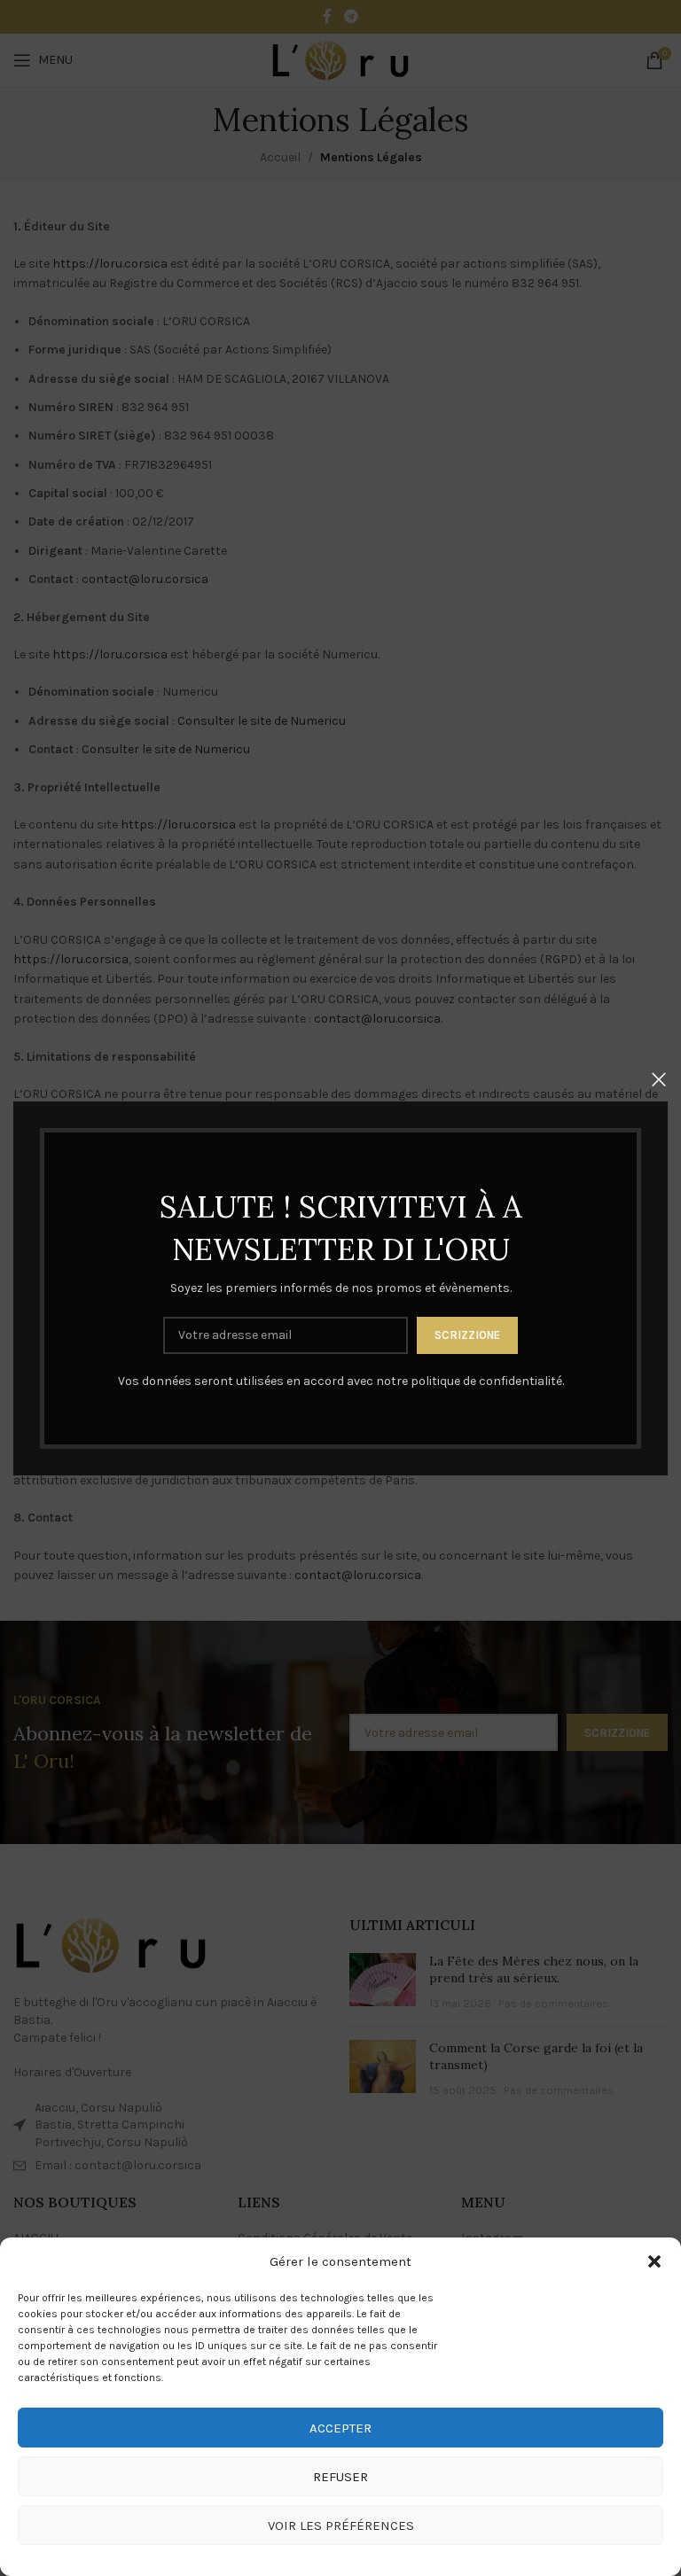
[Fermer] (659, 1079)
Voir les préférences (341, 2525)
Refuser (340, 2477)
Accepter (340, 2428)
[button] (654, 2261)
